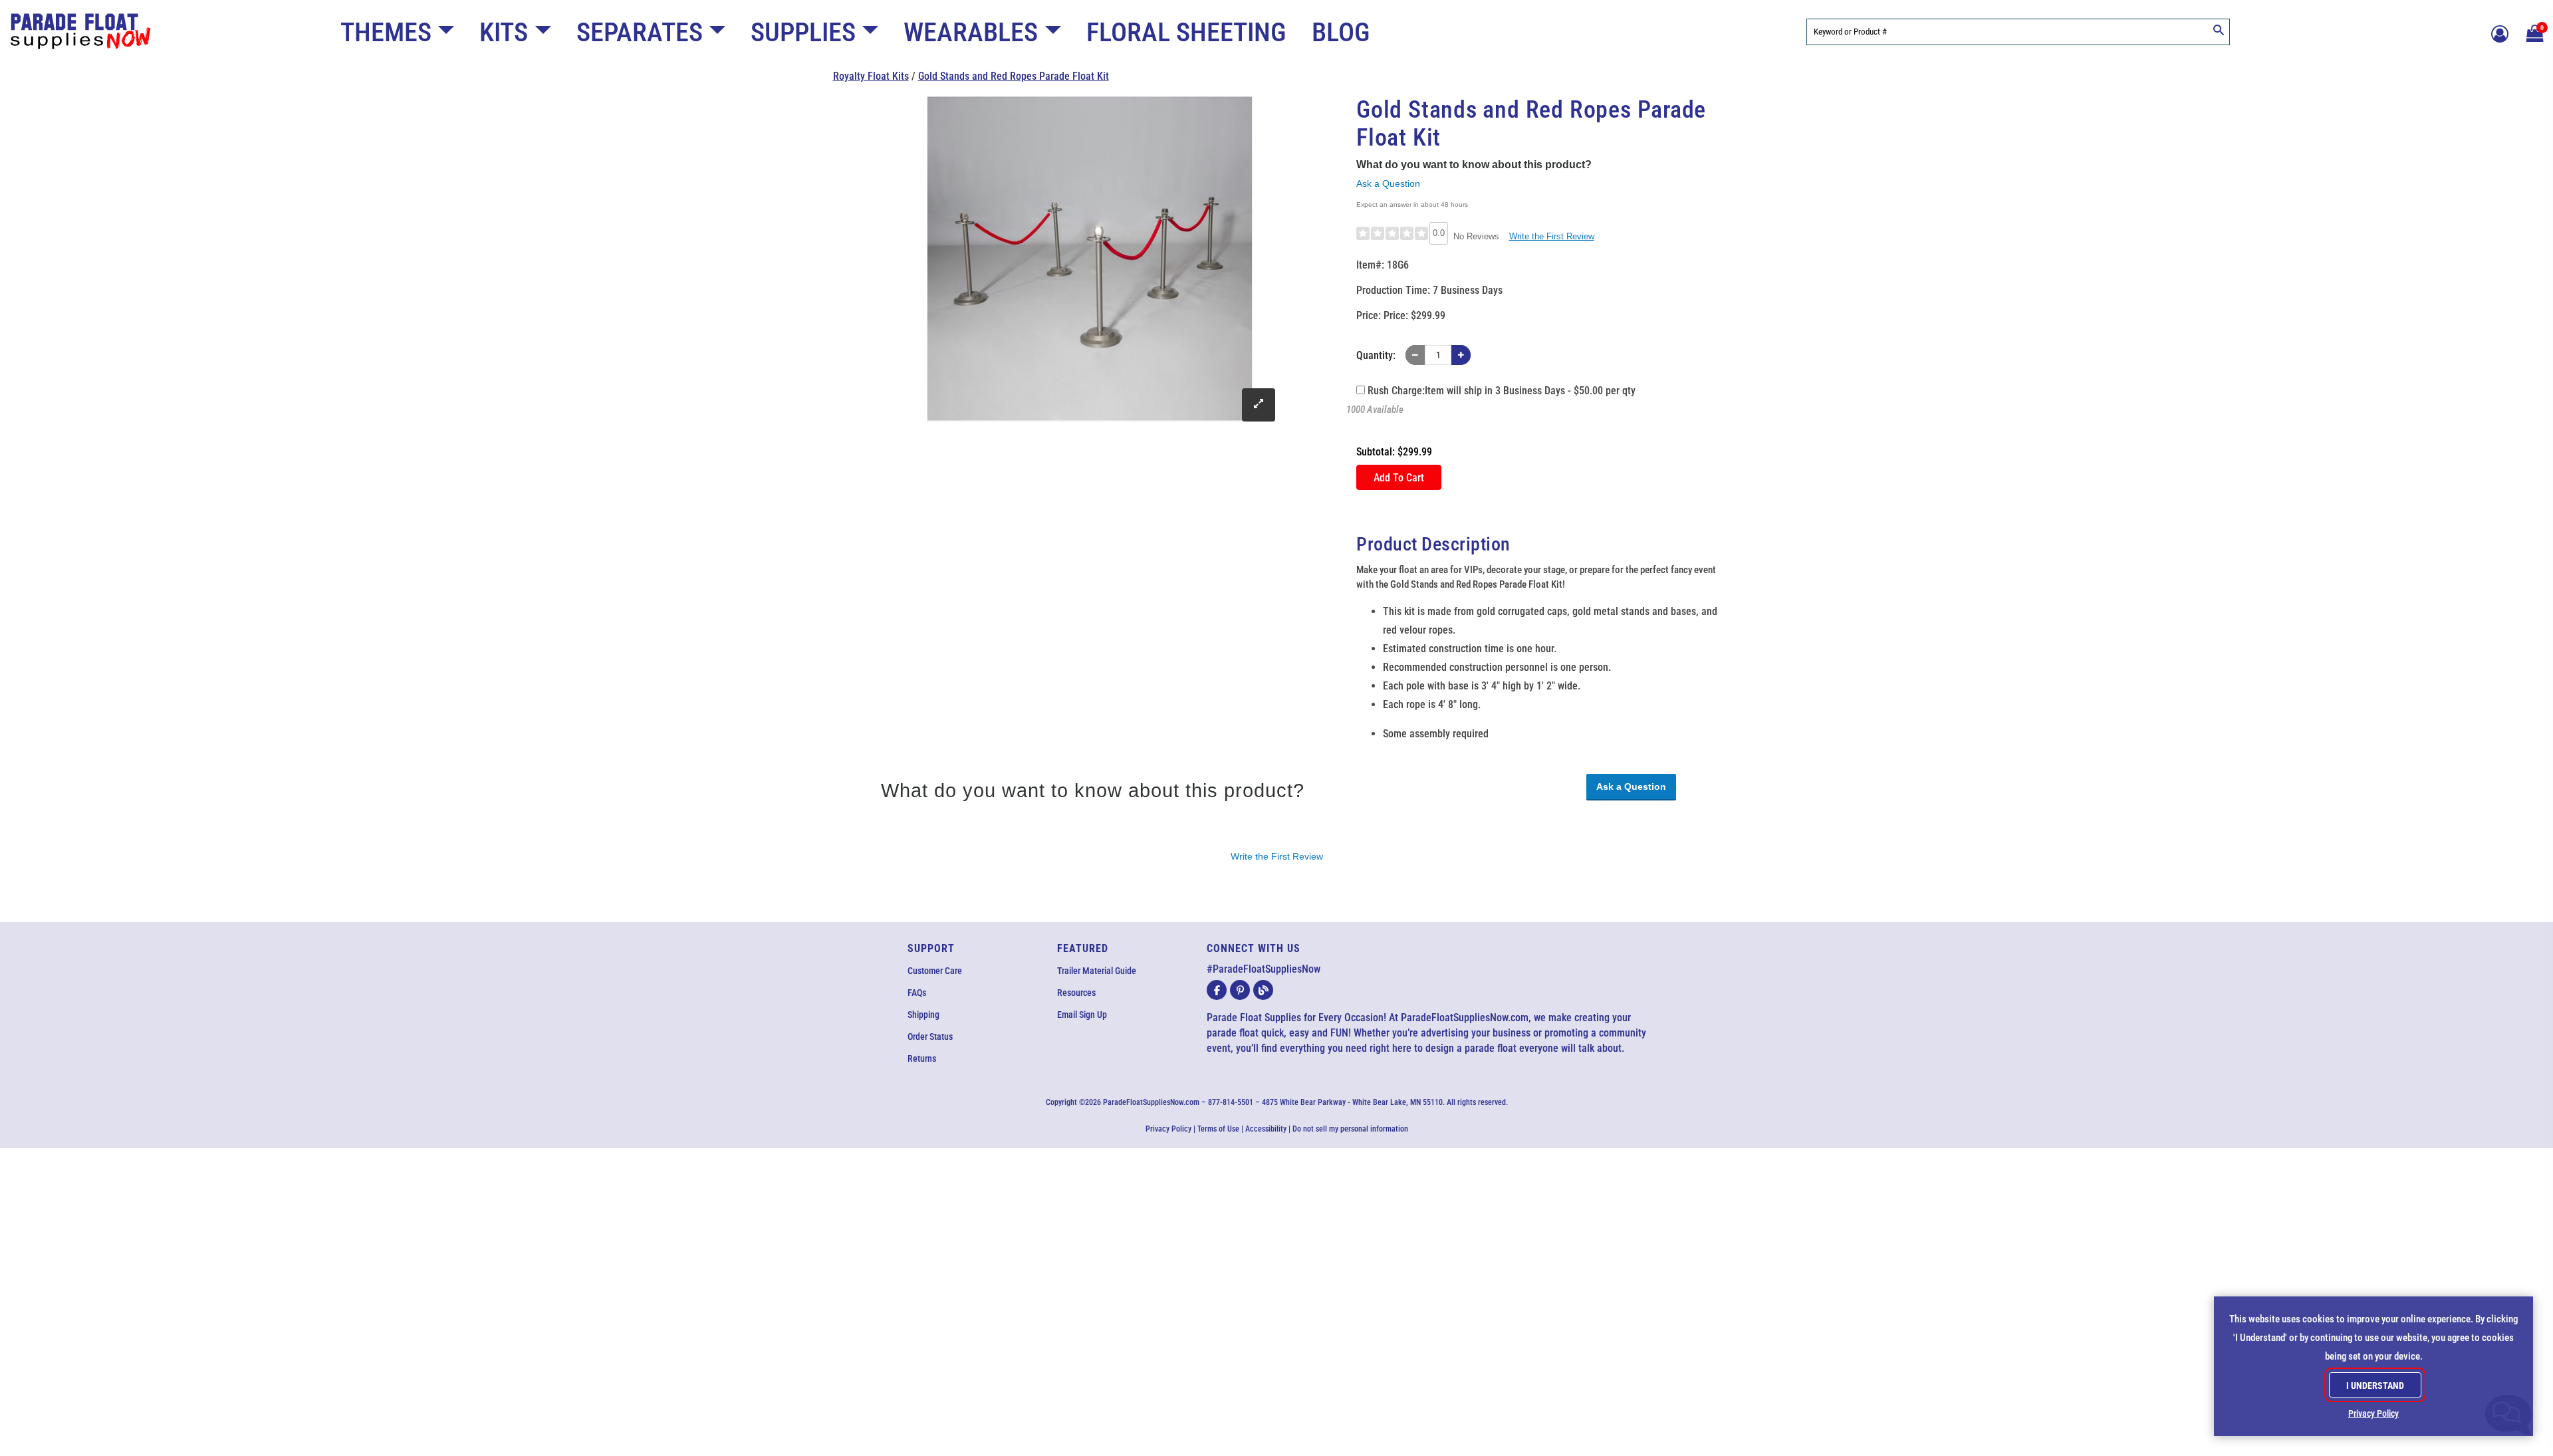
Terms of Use (1218, 1129)
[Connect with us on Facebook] (1217, 990)
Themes (386, 32)
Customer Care (935, 971)
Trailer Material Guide (1097, 971)
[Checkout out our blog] (1263, 990)
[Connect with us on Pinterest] (1240, 990)
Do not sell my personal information (1350, 1129)
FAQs (917, 993)
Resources (1076, 993)
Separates (640, 32)
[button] (2533, 32)
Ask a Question (1388, 183)
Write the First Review (1552, 236)
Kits (504, 32)
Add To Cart (1399, 478)
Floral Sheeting (1186, 32)
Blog (1341, 32)
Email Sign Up (1082, 1015)
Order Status (930, 1036)
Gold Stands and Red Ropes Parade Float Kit (1014, 76)
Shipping (923, 1015)
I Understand (2375, 1386)
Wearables (971, 32)
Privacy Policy (1168, 1129)
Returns (922, 1058)
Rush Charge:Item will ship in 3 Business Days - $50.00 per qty (1500, 391)
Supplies (803, 32)
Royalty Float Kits (871, 76)
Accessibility (1266, 1129)
